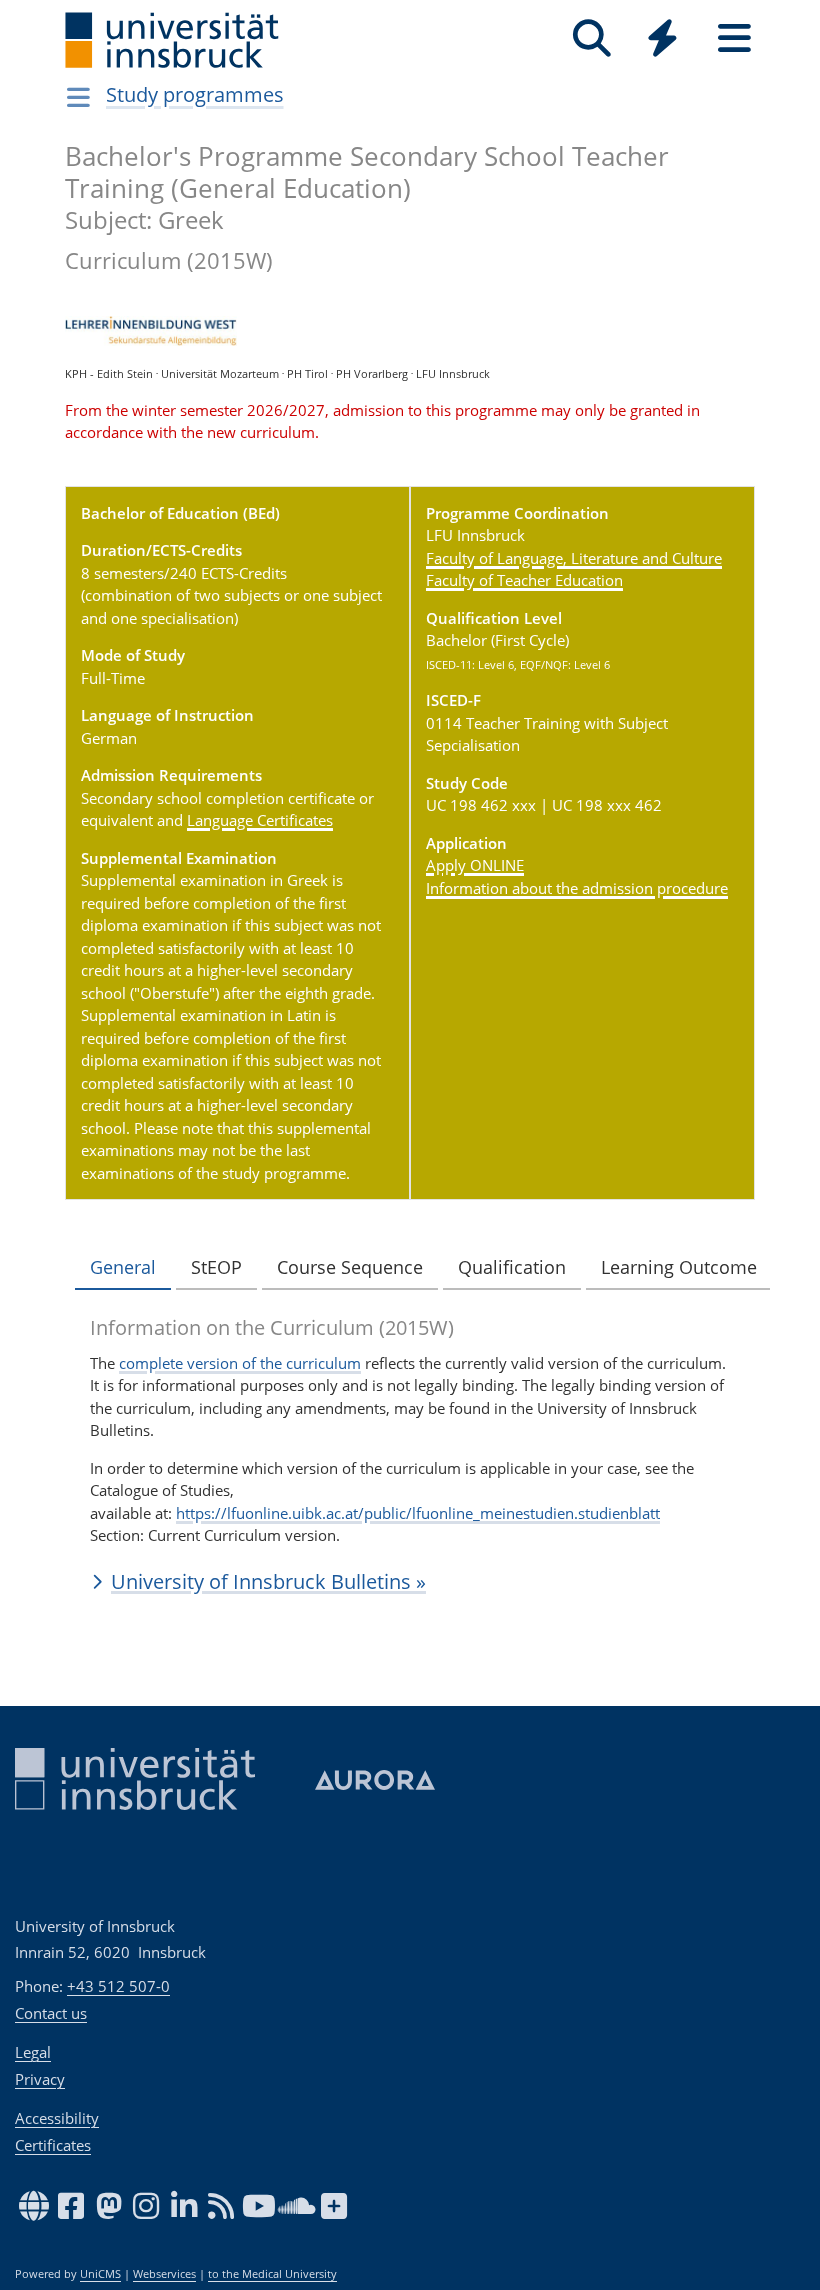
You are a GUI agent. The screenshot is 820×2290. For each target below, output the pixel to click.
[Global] (663, 40)
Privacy (40, 2079)
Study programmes (195, 94)
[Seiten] (734, 38)
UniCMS (100, 2274)
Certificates (53, 2145)
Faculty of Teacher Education (524, 580)
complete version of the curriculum (240, 1363)
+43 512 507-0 (118, 1986)
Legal (33, 2052)
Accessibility (57, 2118)
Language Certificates (260, 820)
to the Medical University (272, 2274)
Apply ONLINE (475, 865)
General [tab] (123, 1267)
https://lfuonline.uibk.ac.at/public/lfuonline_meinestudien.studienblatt (418, 1513)
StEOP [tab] (216, 1267)
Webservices (164, 2274)
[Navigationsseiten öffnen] (78, 97)
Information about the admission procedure (577, 888)
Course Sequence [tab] (350, 1267)
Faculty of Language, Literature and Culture (574, 558)
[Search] (591, 38)
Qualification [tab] (512, 1267)
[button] (410, 1582)
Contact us (51, 2013)
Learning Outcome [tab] (679, 1267)
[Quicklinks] (662, 38)
